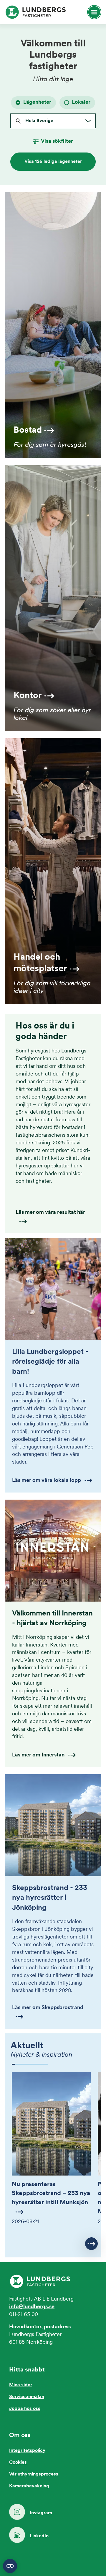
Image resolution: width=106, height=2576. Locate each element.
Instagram (41, 2513)
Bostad (28, 430)
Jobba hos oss (25, 2409)
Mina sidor (21, 2385)
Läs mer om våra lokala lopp (47, 1481)
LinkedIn (39, 2536)
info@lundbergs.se (32, 2307)
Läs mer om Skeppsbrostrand (48, 2008)
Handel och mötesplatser (40, 963)
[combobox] (25, 121)
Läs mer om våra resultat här (50, 1213)
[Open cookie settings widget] (10, 2566)
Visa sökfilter (57, 142)
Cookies (18, 2463)
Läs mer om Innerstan (38, 1755)
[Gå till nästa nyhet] (91, 2244)
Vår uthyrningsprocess (34, 2474)
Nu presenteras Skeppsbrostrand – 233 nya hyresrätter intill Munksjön (51, 2194)
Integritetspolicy (27, 2451)
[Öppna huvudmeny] (92, 12)
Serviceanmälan (27, 2397)
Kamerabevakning (29, 2486)
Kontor (28, 696)
